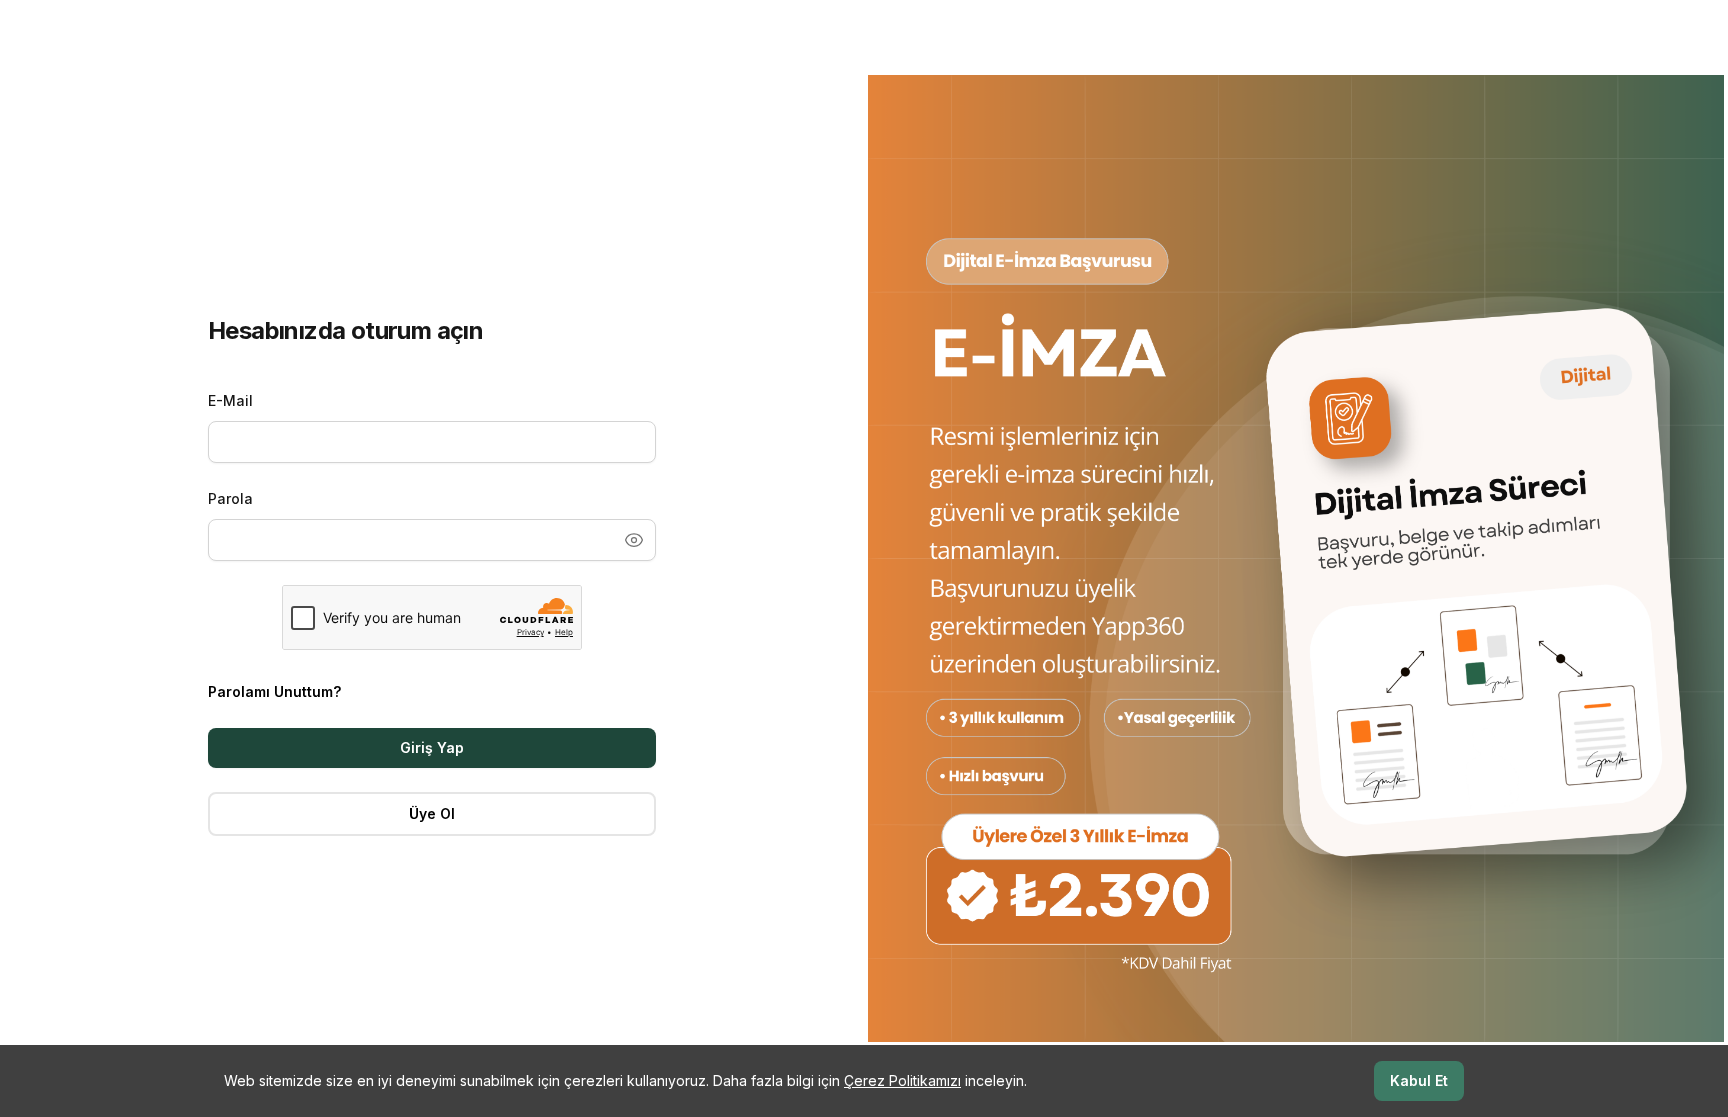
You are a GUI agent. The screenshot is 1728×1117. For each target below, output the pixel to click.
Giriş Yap (432, 747)
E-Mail (230, 400)
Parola (230, 498)
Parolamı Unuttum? (274, 691)
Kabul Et (1419, 1080)
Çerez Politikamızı (902, 1080)
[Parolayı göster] (634, 540)
